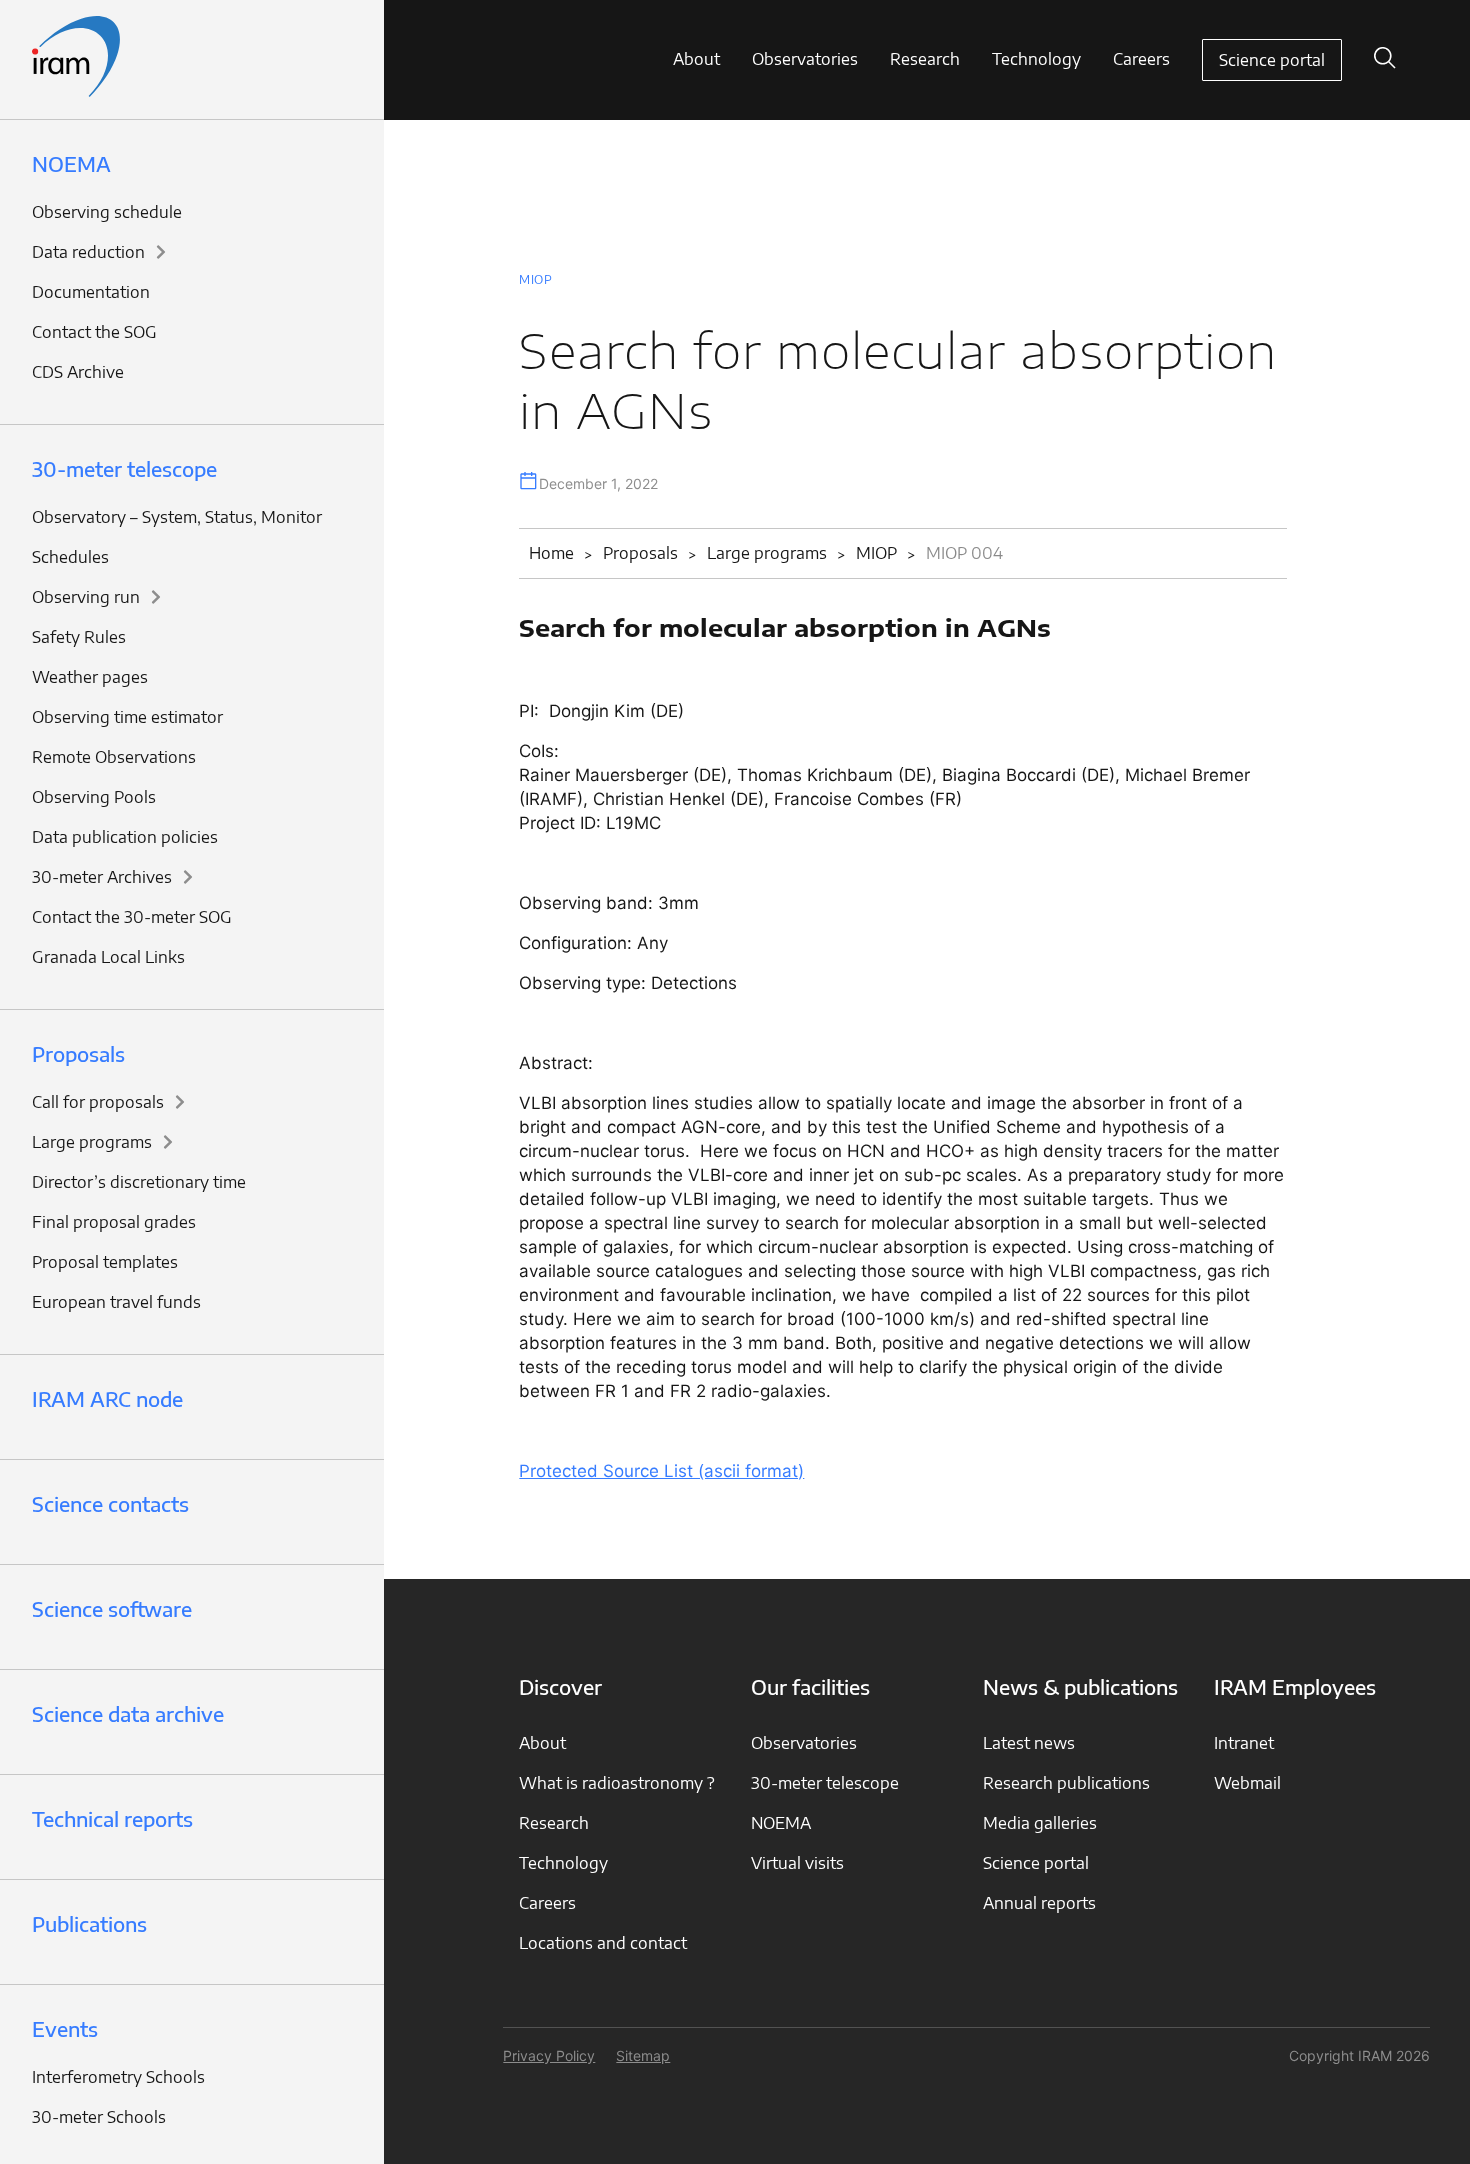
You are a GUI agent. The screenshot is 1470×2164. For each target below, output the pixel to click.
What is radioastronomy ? (617, 1783)
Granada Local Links (108, 957)
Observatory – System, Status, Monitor (177, 517)
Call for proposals (98, 1102)
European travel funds (116, 1302)
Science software (112, 1608)
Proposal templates (105, 1262)
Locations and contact (603, 1943)
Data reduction (88, 252)
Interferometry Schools (118, 2077)
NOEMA (71, 163)
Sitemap (643, 2055)
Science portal (1272, 60)
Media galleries (1040, 1823)
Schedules (70, 557)
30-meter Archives (102, 877)
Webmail (1247, 1783)
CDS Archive (78, 372)
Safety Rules (79, 637)
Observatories (805, 59)
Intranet (1244, 1743)
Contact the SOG (94, 332)
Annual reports (1039, 1903)
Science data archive (128, 1713)
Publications (89, 1923)
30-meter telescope (124, 468)
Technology (1036, 59)
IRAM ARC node (107, 1398)
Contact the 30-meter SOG (132, 917)
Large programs (92, 1142)
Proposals (78, 1053)
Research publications (1066, 1783)
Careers (1141, 59)
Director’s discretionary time (139, 1182)
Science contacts (110, 1503)
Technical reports (112, 1818)
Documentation (91, 292)
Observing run (86, 597)
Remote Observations (114, 757)
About (696, 59)
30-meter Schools (99, 2117)
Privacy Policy (549, 2055)
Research (925, 59)
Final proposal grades (114, 1222)
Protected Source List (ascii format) (661, 1471)
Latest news (1029, 1743)
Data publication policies (125, 837)
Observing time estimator (127, 717)
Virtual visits (797, 1863)
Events (65, 2028)
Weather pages (90, 677)
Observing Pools (94, 797)
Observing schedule (107, 212)
